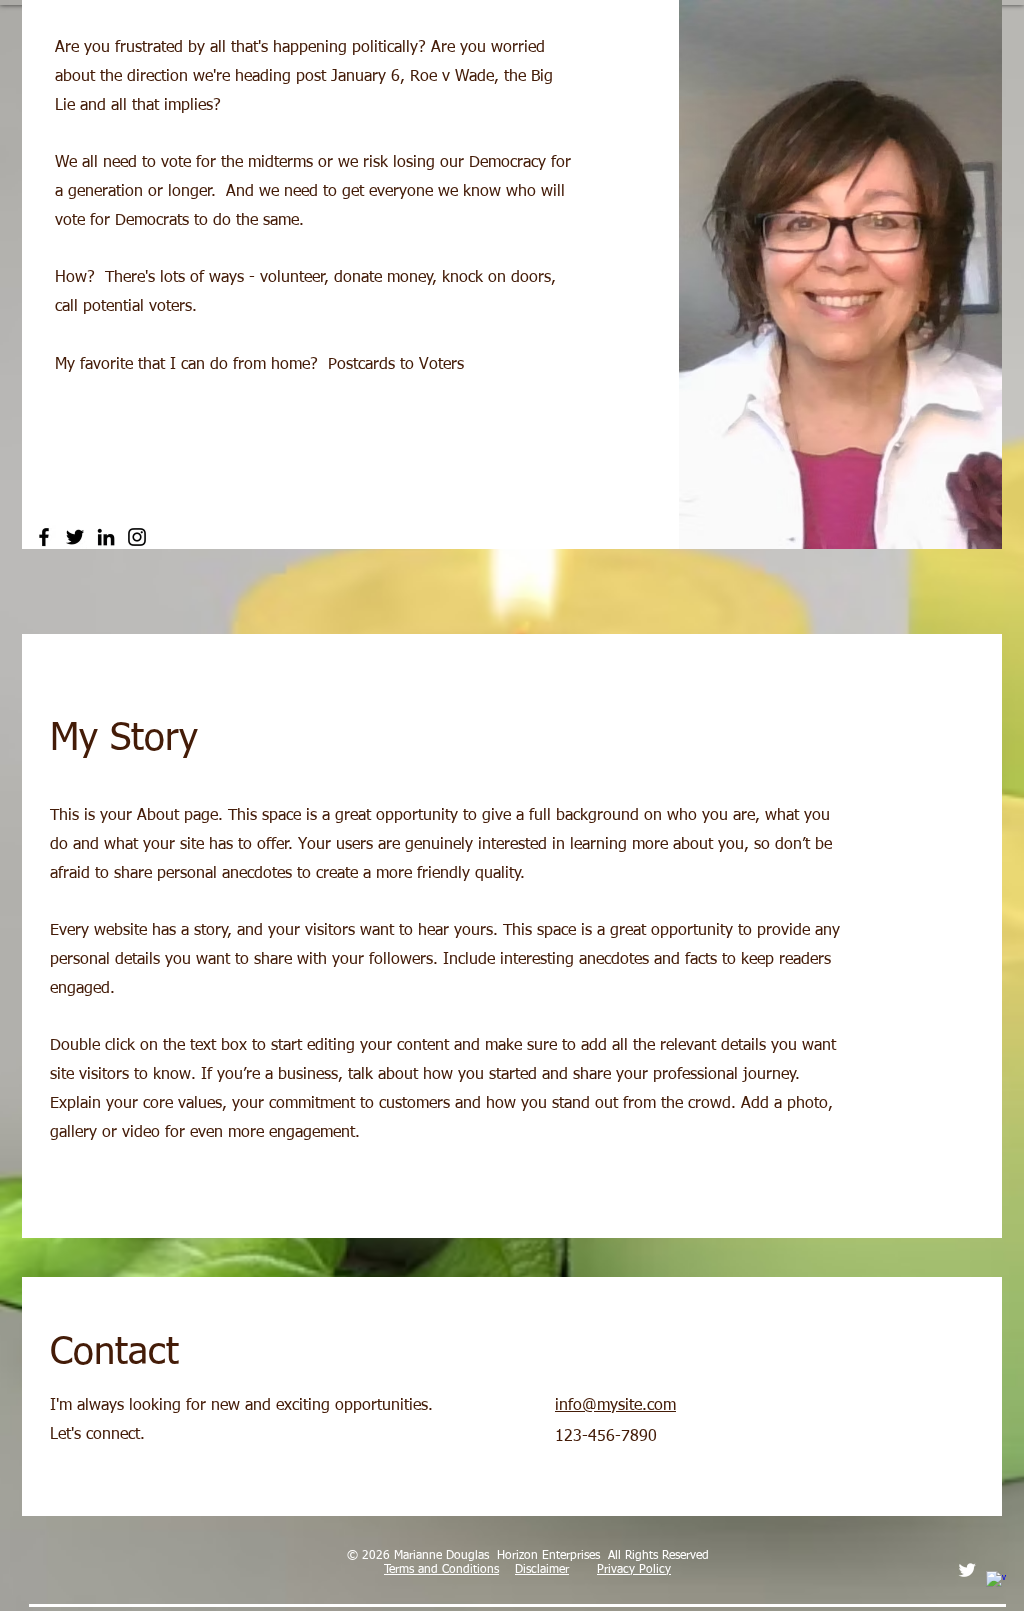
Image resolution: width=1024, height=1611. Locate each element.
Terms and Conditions (441, 1570)
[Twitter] (75, 537)
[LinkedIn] (106, 537)
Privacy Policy (634, 1570)
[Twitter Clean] (967, 1570)
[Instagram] (137, 537)
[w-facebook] (996, 1581)
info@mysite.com (615, 1406)
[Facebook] (44, 537)
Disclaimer (542, 1570)
